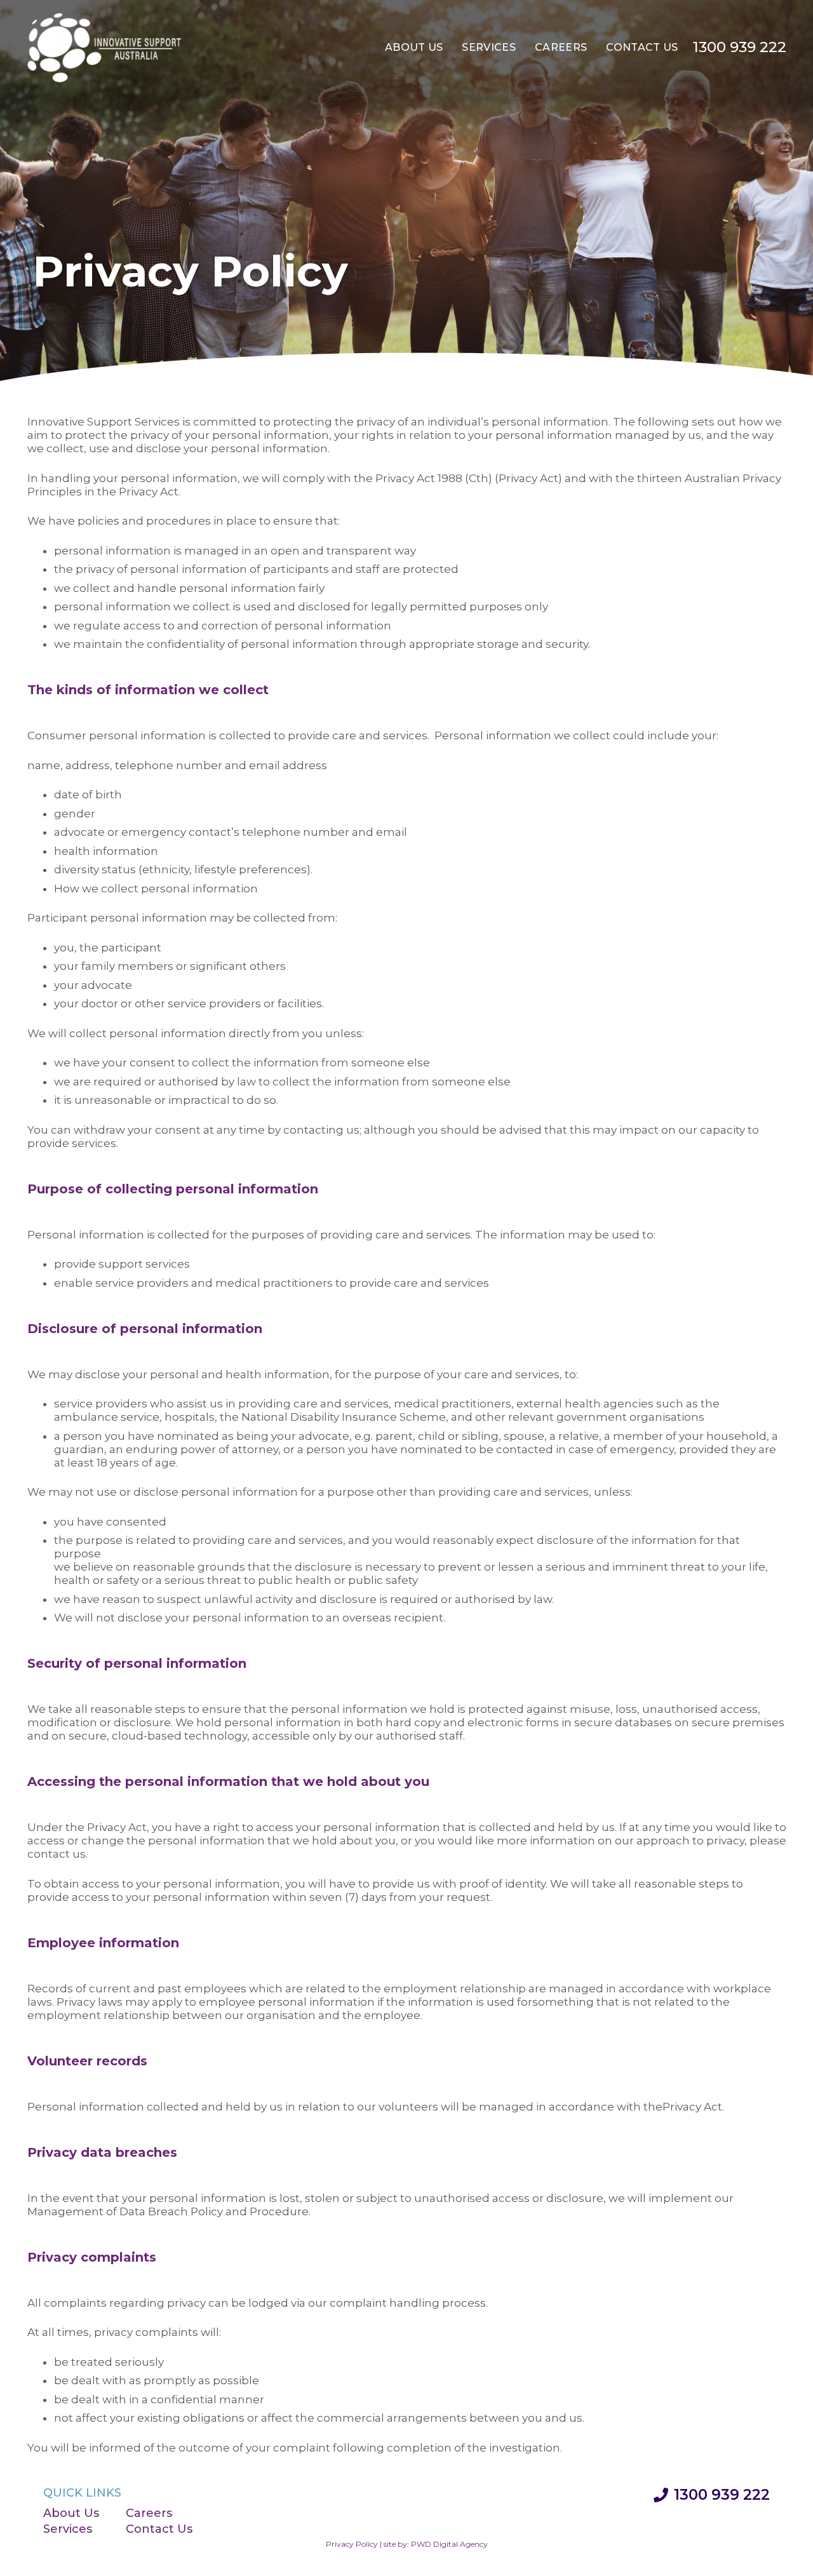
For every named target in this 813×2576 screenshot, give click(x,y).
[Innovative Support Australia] (105, 48)
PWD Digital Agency (449, 2544)
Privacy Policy (352, 2544)
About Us (71, 2513)
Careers (149, 2513)
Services (68, 2529)
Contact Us (159, 2529)
